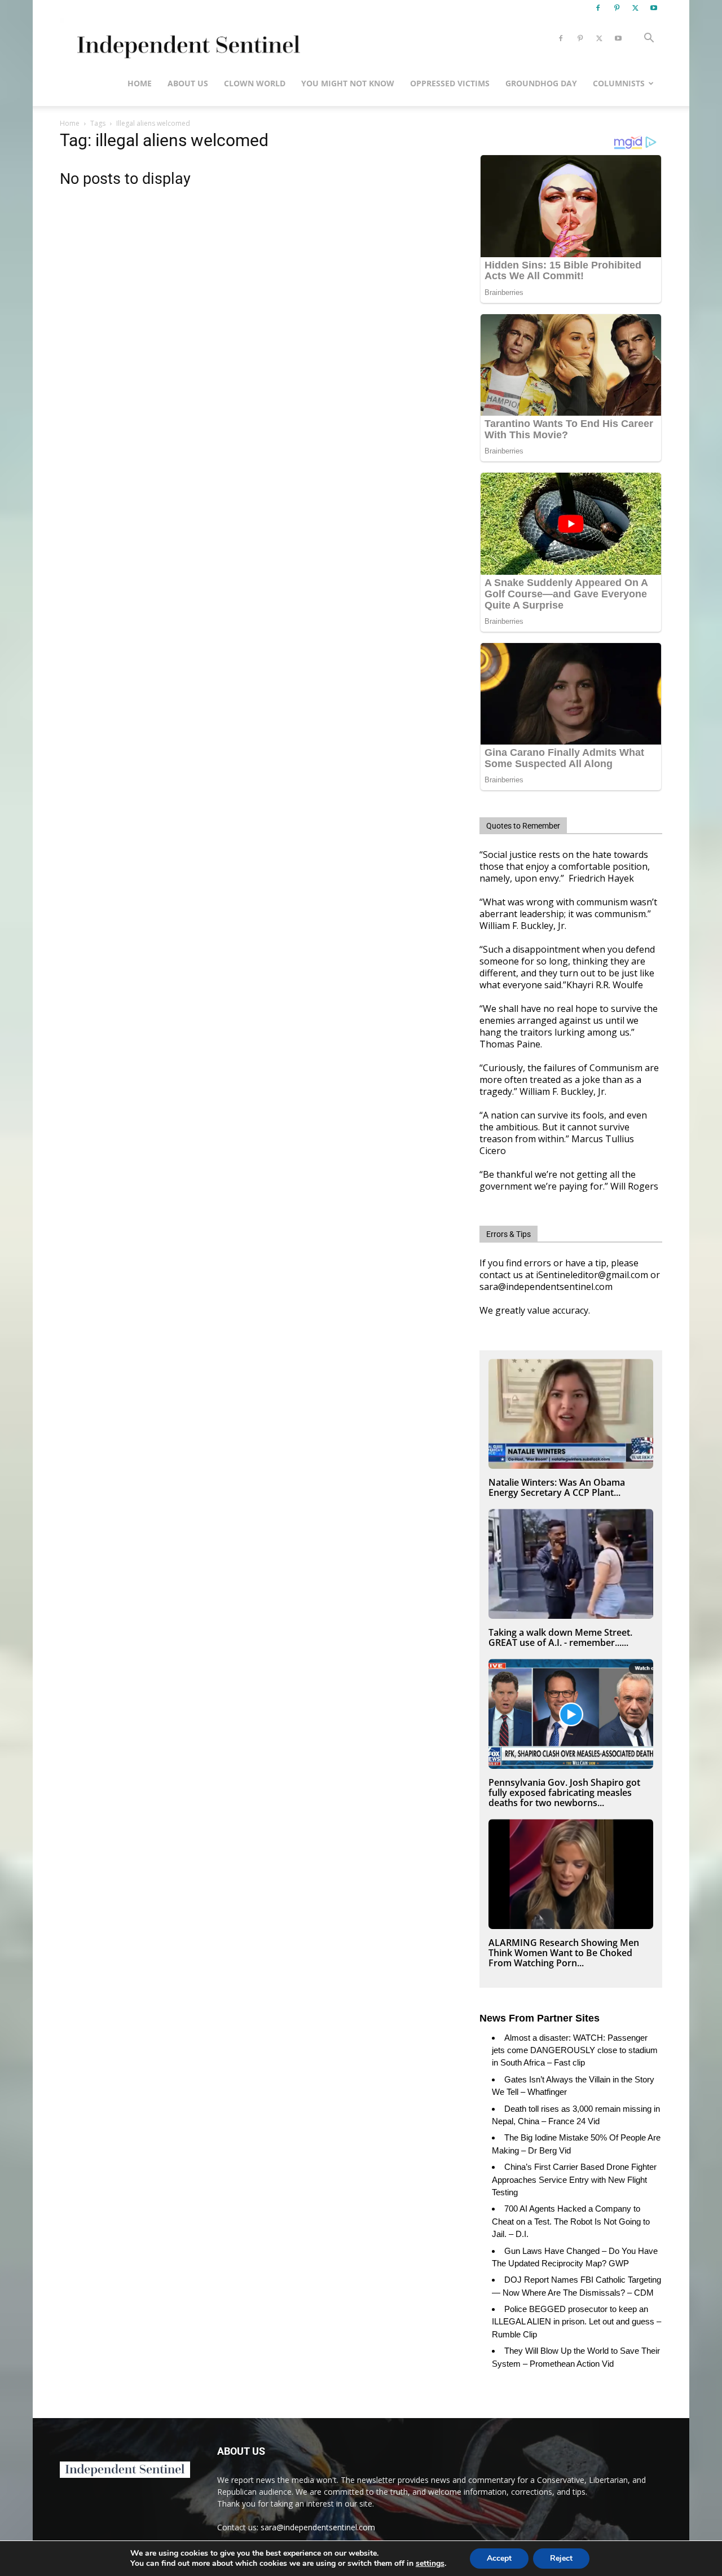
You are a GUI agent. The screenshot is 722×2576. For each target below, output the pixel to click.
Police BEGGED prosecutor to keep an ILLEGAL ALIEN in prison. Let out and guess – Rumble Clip (576, 2322)
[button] (649, 39)
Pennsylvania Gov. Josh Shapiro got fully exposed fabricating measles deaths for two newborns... (564, 1793)
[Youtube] (654, 8)
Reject (561, 2558)
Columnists (619, 83)
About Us (188, 83)
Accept (499, 2558)
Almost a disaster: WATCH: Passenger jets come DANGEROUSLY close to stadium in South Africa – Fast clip (575, 2050)
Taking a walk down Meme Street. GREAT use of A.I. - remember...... (560, 1637)
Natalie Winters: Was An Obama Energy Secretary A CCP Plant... (557, 1487)
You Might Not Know (348, 83)
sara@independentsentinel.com (318, 2527)
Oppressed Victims (450, 83)
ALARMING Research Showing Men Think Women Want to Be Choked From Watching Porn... (564, 1953)
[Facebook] (598, 8)
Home (140, 83)
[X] (635, 8)
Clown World (255, 83)
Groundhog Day (541, 83)
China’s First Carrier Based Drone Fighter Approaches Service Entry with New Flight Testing (574, 2179)
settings (430, 2564)
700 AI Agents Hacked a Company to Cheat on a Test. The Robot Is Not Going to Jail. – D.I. (571, 2221)
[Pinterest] (617, 8)
